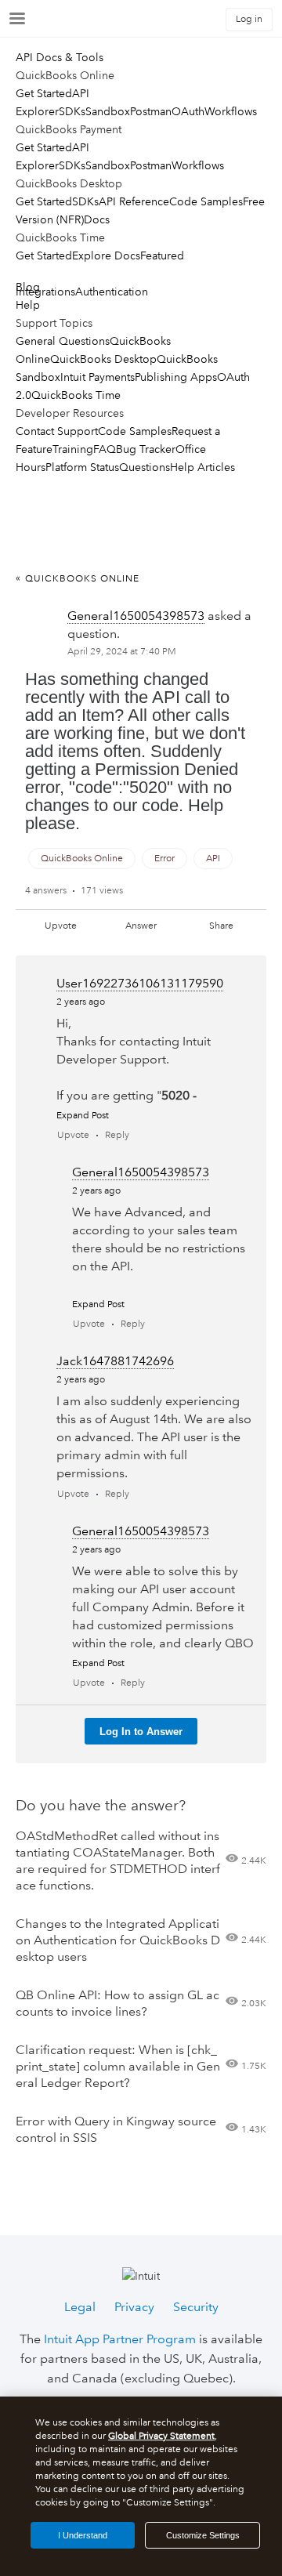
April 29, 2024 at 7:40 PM (122, 652)
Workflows (231, 111)
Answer (141, 926)
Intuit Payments (98, 377)
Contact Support (57, 431)
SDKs (72, 111)
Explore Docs (106, 255)
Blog (28, 287)
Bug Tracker (146, 449)
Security (196, 2307)
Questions (145, 467)
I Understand (83, 2535)
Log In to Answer (141, 1732)
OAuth (188, 111)
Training (73, 449)
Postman (151, 111)
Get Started (44, 93)
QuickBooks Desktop (103, 359)
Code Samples (206, 201)
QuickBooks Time (76, 395)
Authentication (112, 292)
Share (221, 926)
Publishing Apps (176, 377)
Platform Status (82, 467)
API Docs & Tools (60, 57)
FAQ (105, 449)
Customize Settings (203, 2535)
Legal (80, 2307)
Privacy (134, 2307)
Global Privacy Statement (161, 2436)
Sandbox (108, 111)
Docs (97, 219)
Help (28, 305)
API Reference (134, 201)
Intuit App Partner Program (120, 2339)
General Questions (63, 341)
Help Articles (202, 467)
